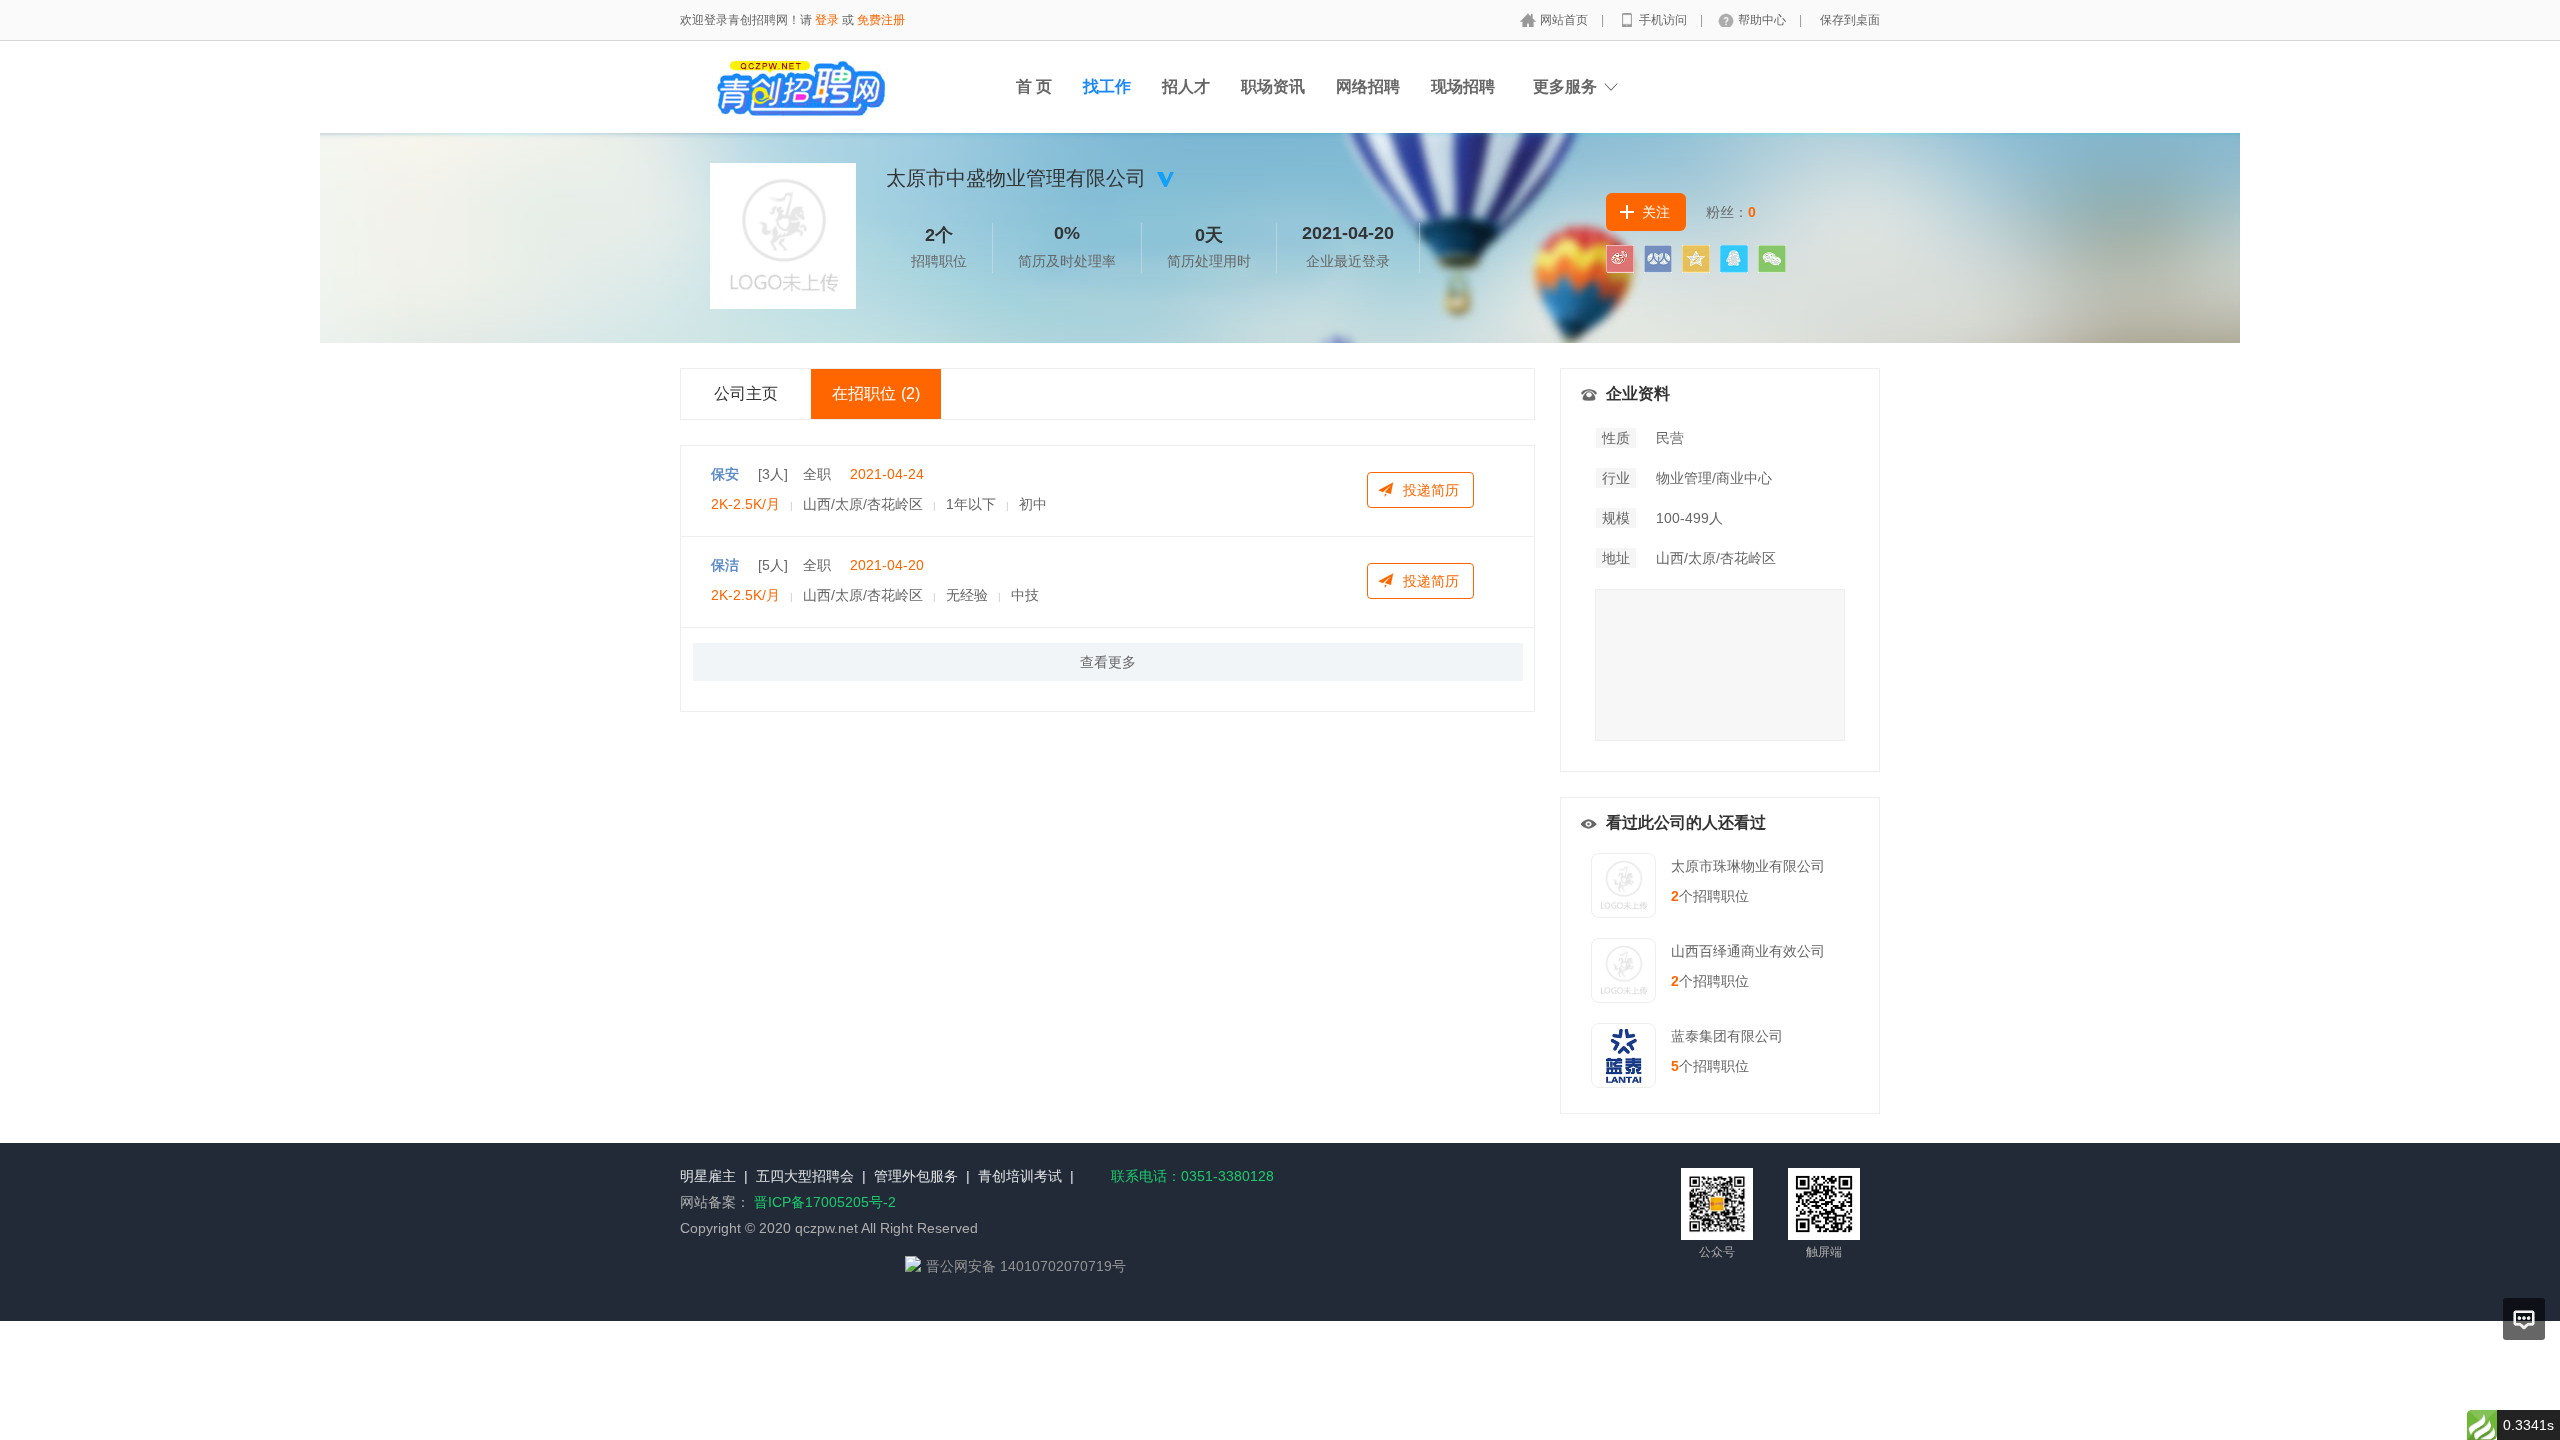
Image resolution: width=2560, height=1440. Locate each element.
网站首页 (1565, 20)
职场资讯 (1273, 86)
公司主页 (746, 393)
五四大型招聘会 (805, 1176)
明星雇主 (708, 1176)
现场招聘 (1463, 86)
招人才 (1186, 86)
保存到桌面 (1850, 20)
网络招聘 (1368, 86)
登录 (827, 20)
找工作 (1107, 86)
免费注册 (881, 20)
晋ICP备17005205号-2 (825, 1202)
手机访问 (1664, 20)
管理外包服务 (916, 1176)
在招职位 (876, 393)
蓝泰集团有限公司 (1727, 1036)
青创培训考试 (1020, 1176)
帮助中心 (1763, 20)
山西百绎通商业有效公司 (1748, 951)
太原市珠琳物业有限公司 (1748, 866)
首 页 (1034, 86)
